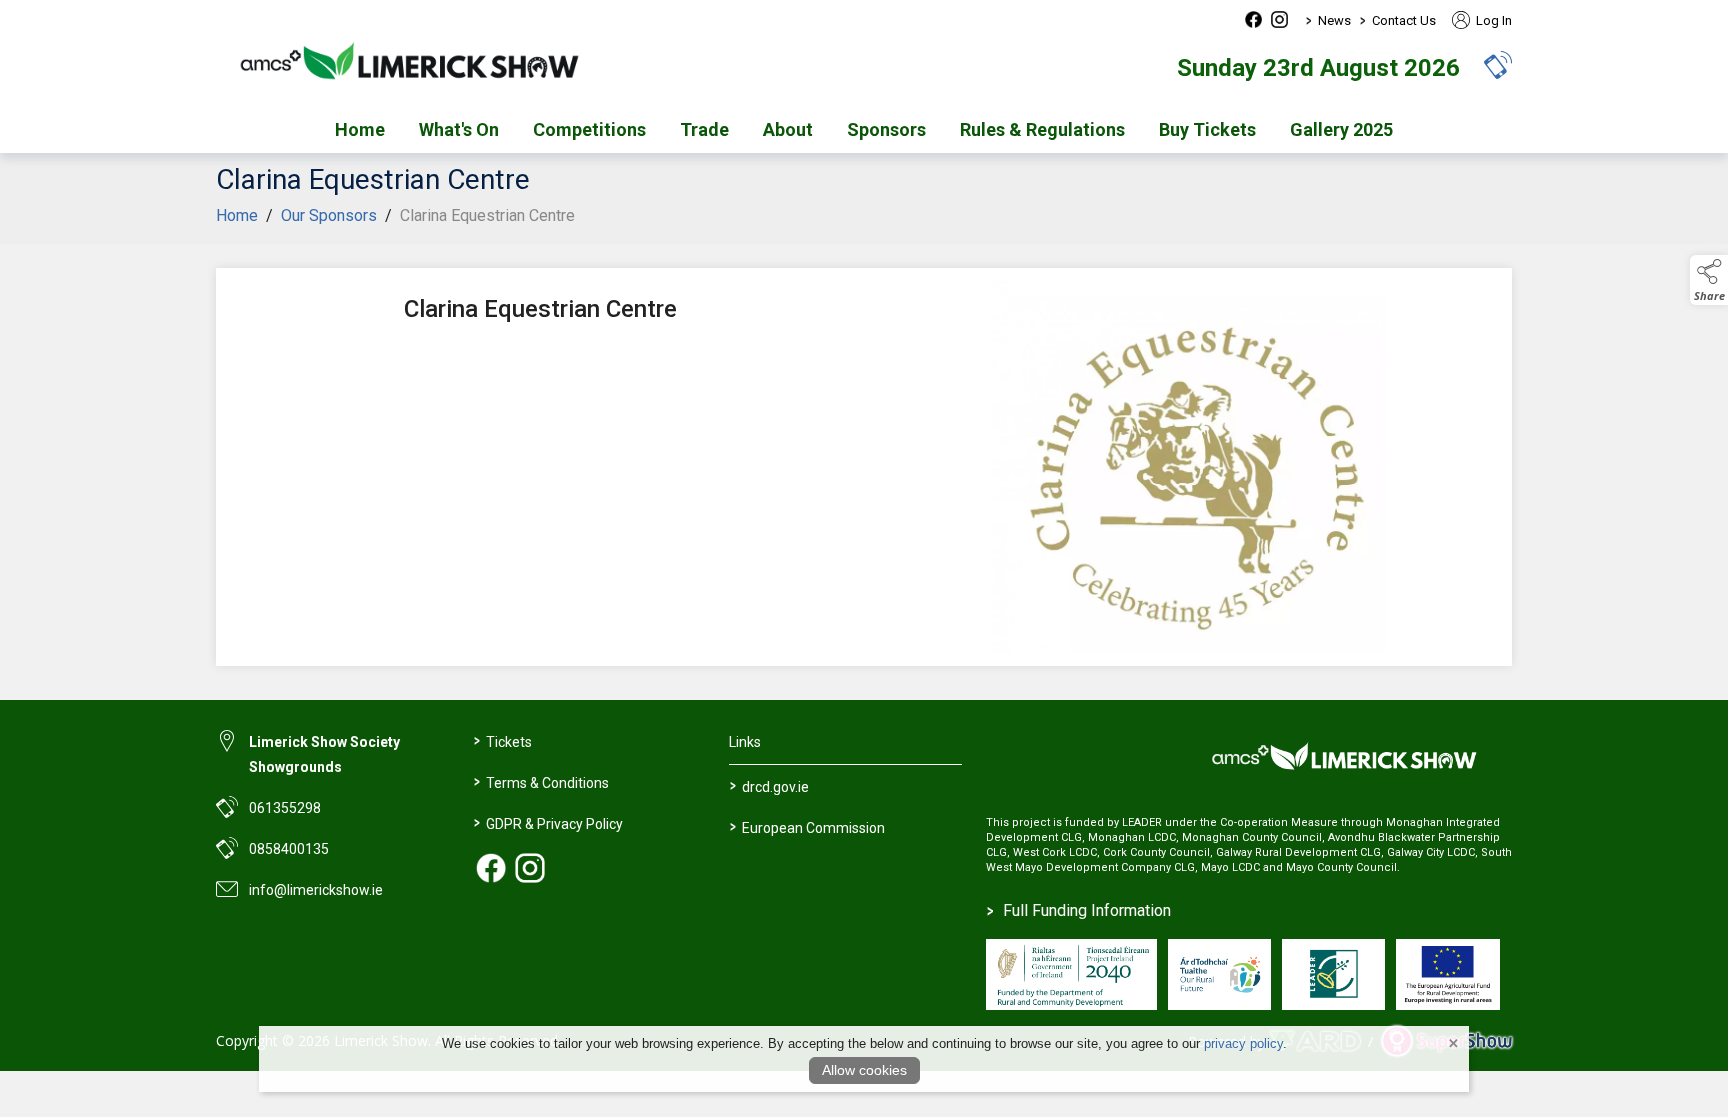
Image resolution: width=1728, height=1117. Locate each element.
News (1334, 20)
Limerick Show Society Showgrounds (324, 754)
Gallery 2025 (1341, 129)
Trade (704, 129)
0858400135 (289, 849)
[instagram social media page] (1279, 19)
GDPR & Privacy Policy (547, 822)
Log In (1492, 20)
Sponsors (886, 129)
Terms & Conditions (540, 781)
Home (360, 129)
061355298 (285, 808)
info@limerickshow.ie (316, 890)
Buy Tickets (1207, 129)
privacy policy (1243, 1043)
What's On (459, 129)
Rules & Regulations (1042, 129)
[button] (1498, 65)
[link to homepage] (421, 67)
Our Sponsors (329, 215)
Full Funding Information (1079, 910)
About (788, 129)
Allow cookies (864, 1070)
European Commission (807, 826)
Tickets (502, 740)
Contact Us (1404, 20)
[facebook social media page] (1253, 19)
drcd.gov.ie (769, 785)
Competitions (589, 129)
